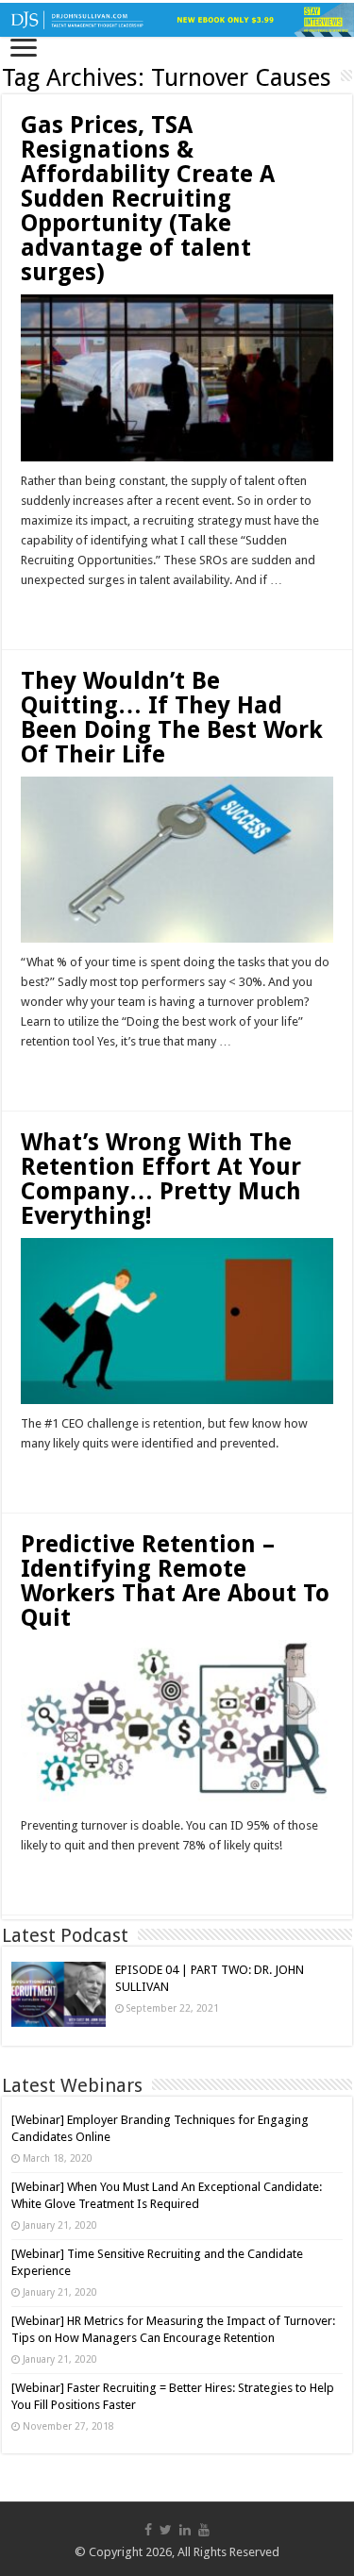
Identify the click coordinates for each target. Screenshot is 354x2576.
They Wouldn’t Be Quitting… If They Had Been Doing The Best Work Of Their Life (172, 718)
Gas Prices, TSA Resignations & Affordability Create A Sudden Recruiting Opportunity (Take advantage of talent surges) (148, 199)
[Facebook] (148, 2530)
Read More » (61, 613)
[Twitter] (166, 2530)
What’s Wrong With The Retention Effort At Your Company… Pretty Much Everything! (161, 1179)
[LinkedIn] (185, 2530)
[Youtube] (204, 2530)
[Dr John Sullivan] (177, 20)
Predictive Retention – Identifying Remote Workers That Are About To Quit (175, 1581)
